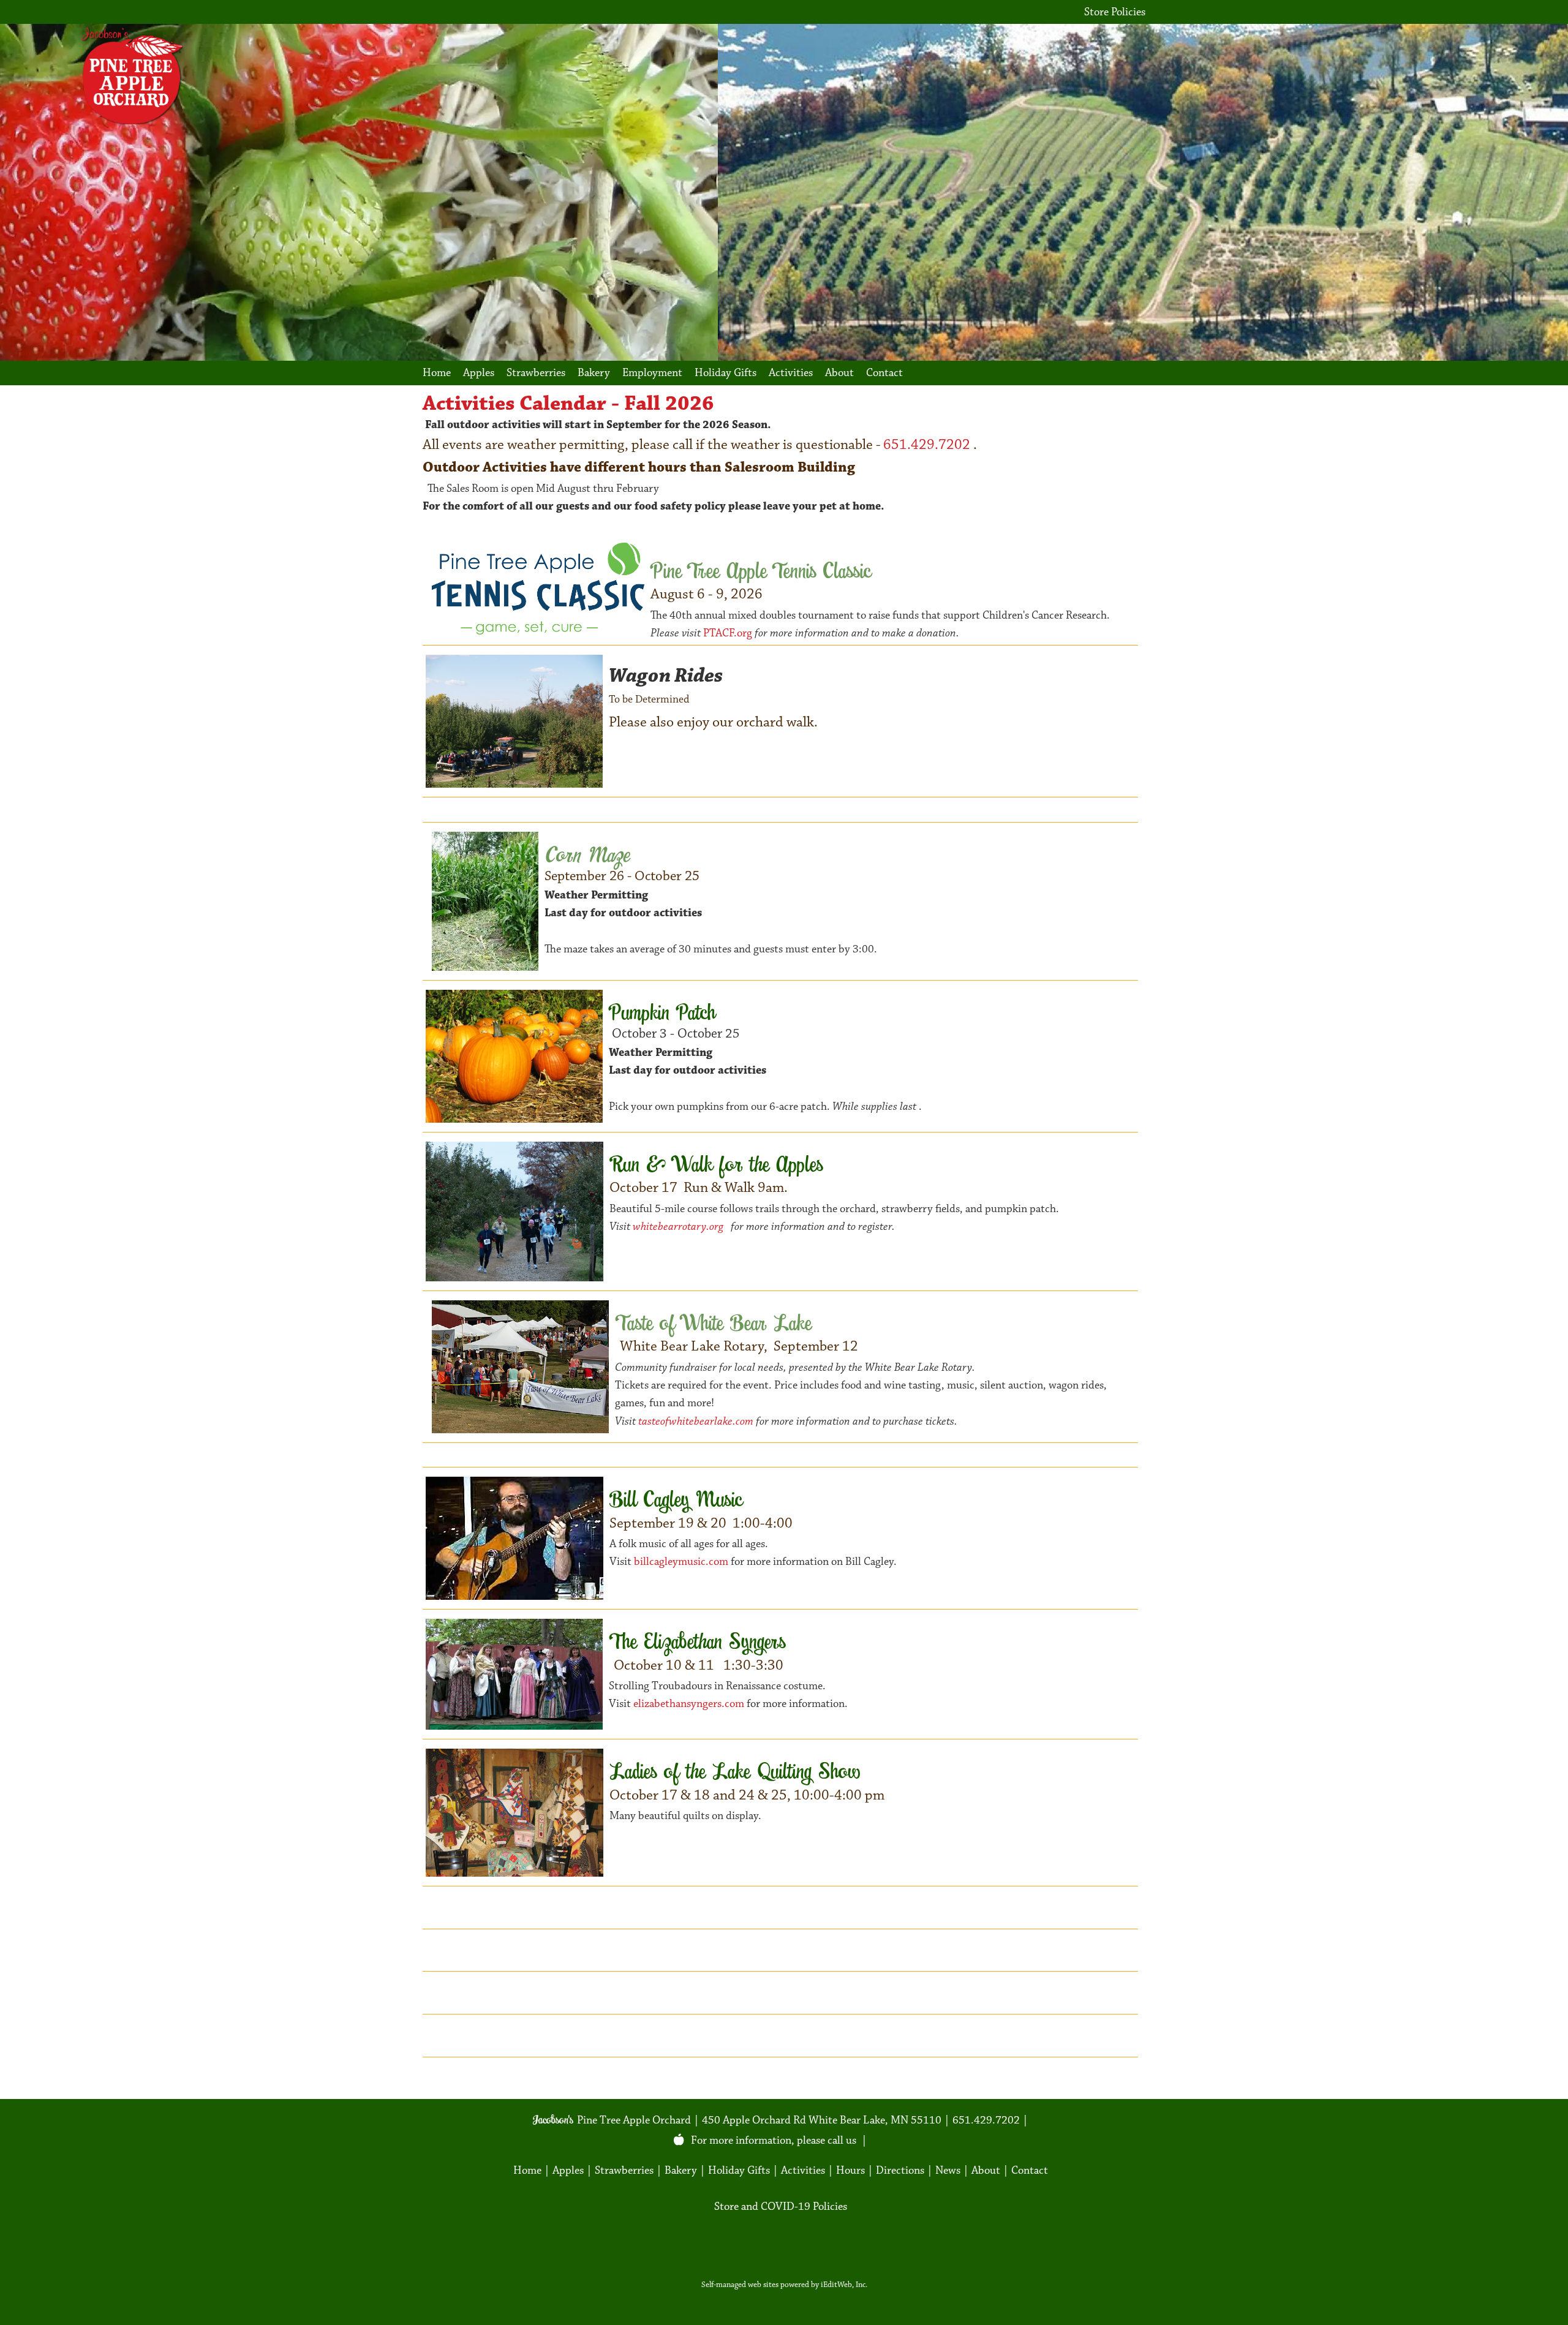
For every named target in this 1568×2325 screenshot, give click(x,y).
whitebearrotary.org (680, 1227)
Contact (884, 373)
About (839, 373)
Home (437, 373)
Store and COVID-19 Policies (781, 2206)
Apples (479, 373)
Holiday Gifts (726, 373)
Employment (652, 373)
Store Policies (1115, 12)
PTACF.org (729, 633)
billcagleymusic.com (681, 1562)
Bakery (594, 373)
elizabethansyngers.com (690, 1704)
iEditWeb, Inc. (844, 2285)
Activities (791, 373)
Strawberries (536, 373)
